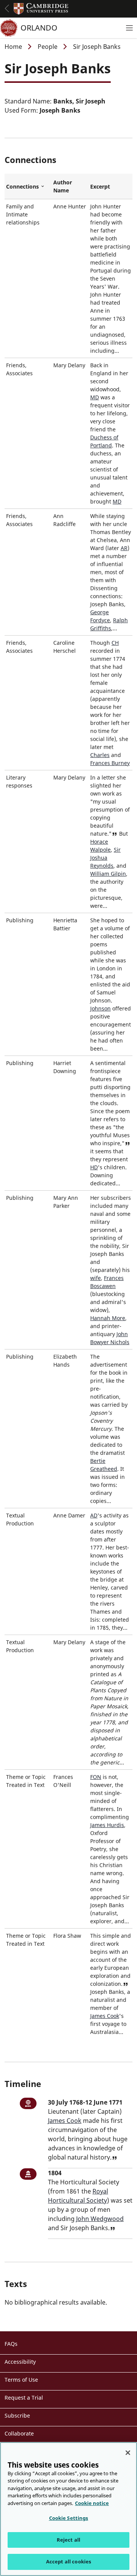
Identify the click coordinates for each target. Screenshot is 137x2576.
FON (96, 1777)
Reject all (68, 2540)
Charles (100, 755)
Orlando (39, 28)
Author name (63, 186)
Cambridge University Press (41, 9)
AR (124, 548)
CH (115, 643)
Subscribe (17, 2415)
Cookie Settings (69, 2518)
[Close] (128, 2453)
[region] (68, 2509)
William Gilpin (108, 874)
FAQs (11, 2344)
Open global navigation (7, 8)
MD (95, 397)
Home (13, 47)
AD (94, 1515)
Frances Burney (110, 763)
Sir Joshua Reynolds (105, 858)
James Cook (105, 2016)
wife (96, 1278)
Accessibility (20, 2362)
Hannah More (108, 1318)
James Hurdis (107, 1825)
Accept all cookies (68, 2561)
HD (94, 1167)
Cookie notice (92, 2503)
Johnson (100, 1008)
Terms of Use (21, 2380)
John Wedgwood (100, 2219)
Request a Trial (24, 2398)
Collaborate (19, 2433)
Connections (28, 187)
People (48, 47)
